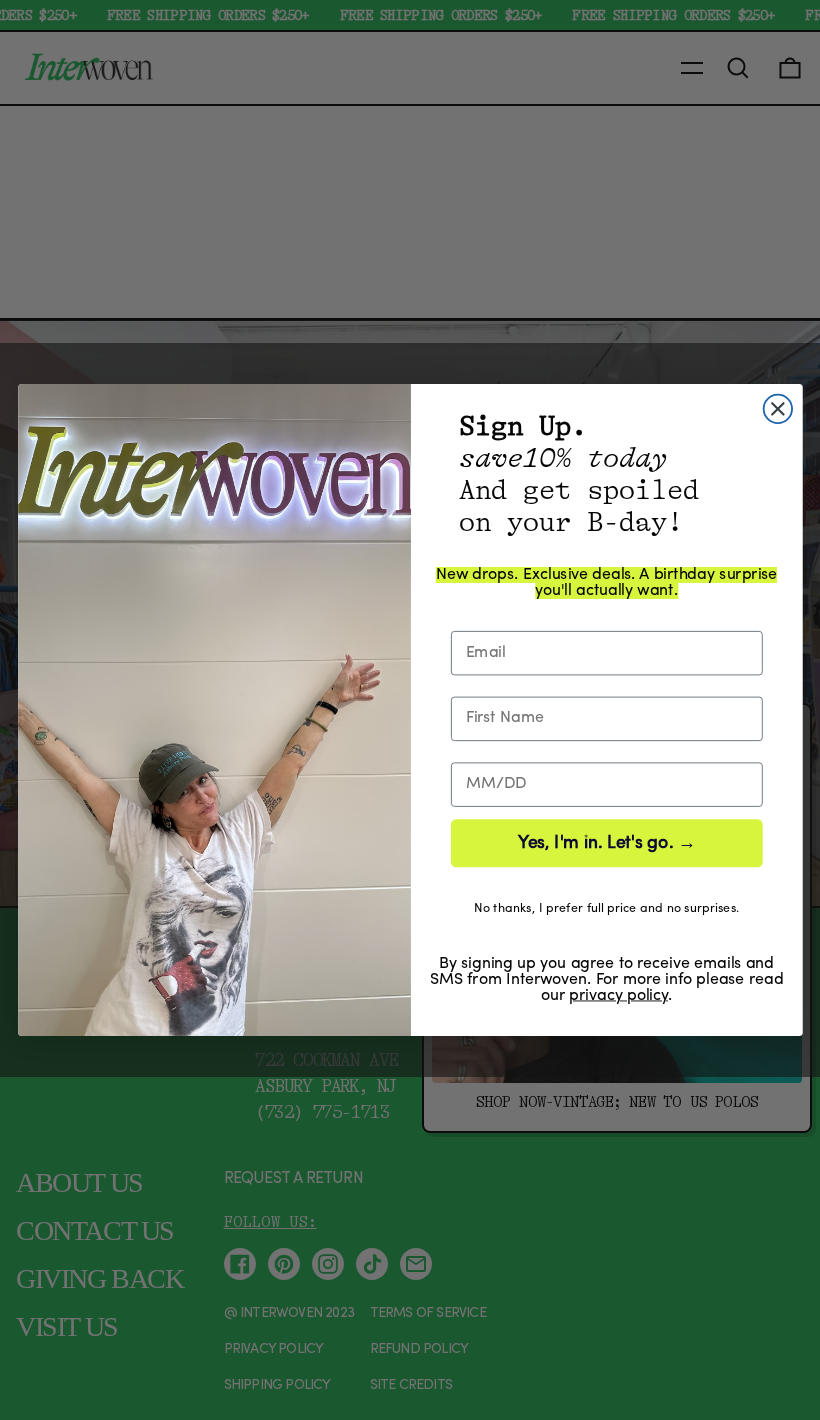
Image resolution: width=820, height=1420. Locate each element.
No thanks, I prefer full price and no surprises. (606, 908)
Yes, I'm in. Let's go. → (606, 843)
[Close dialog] (777, 409)
